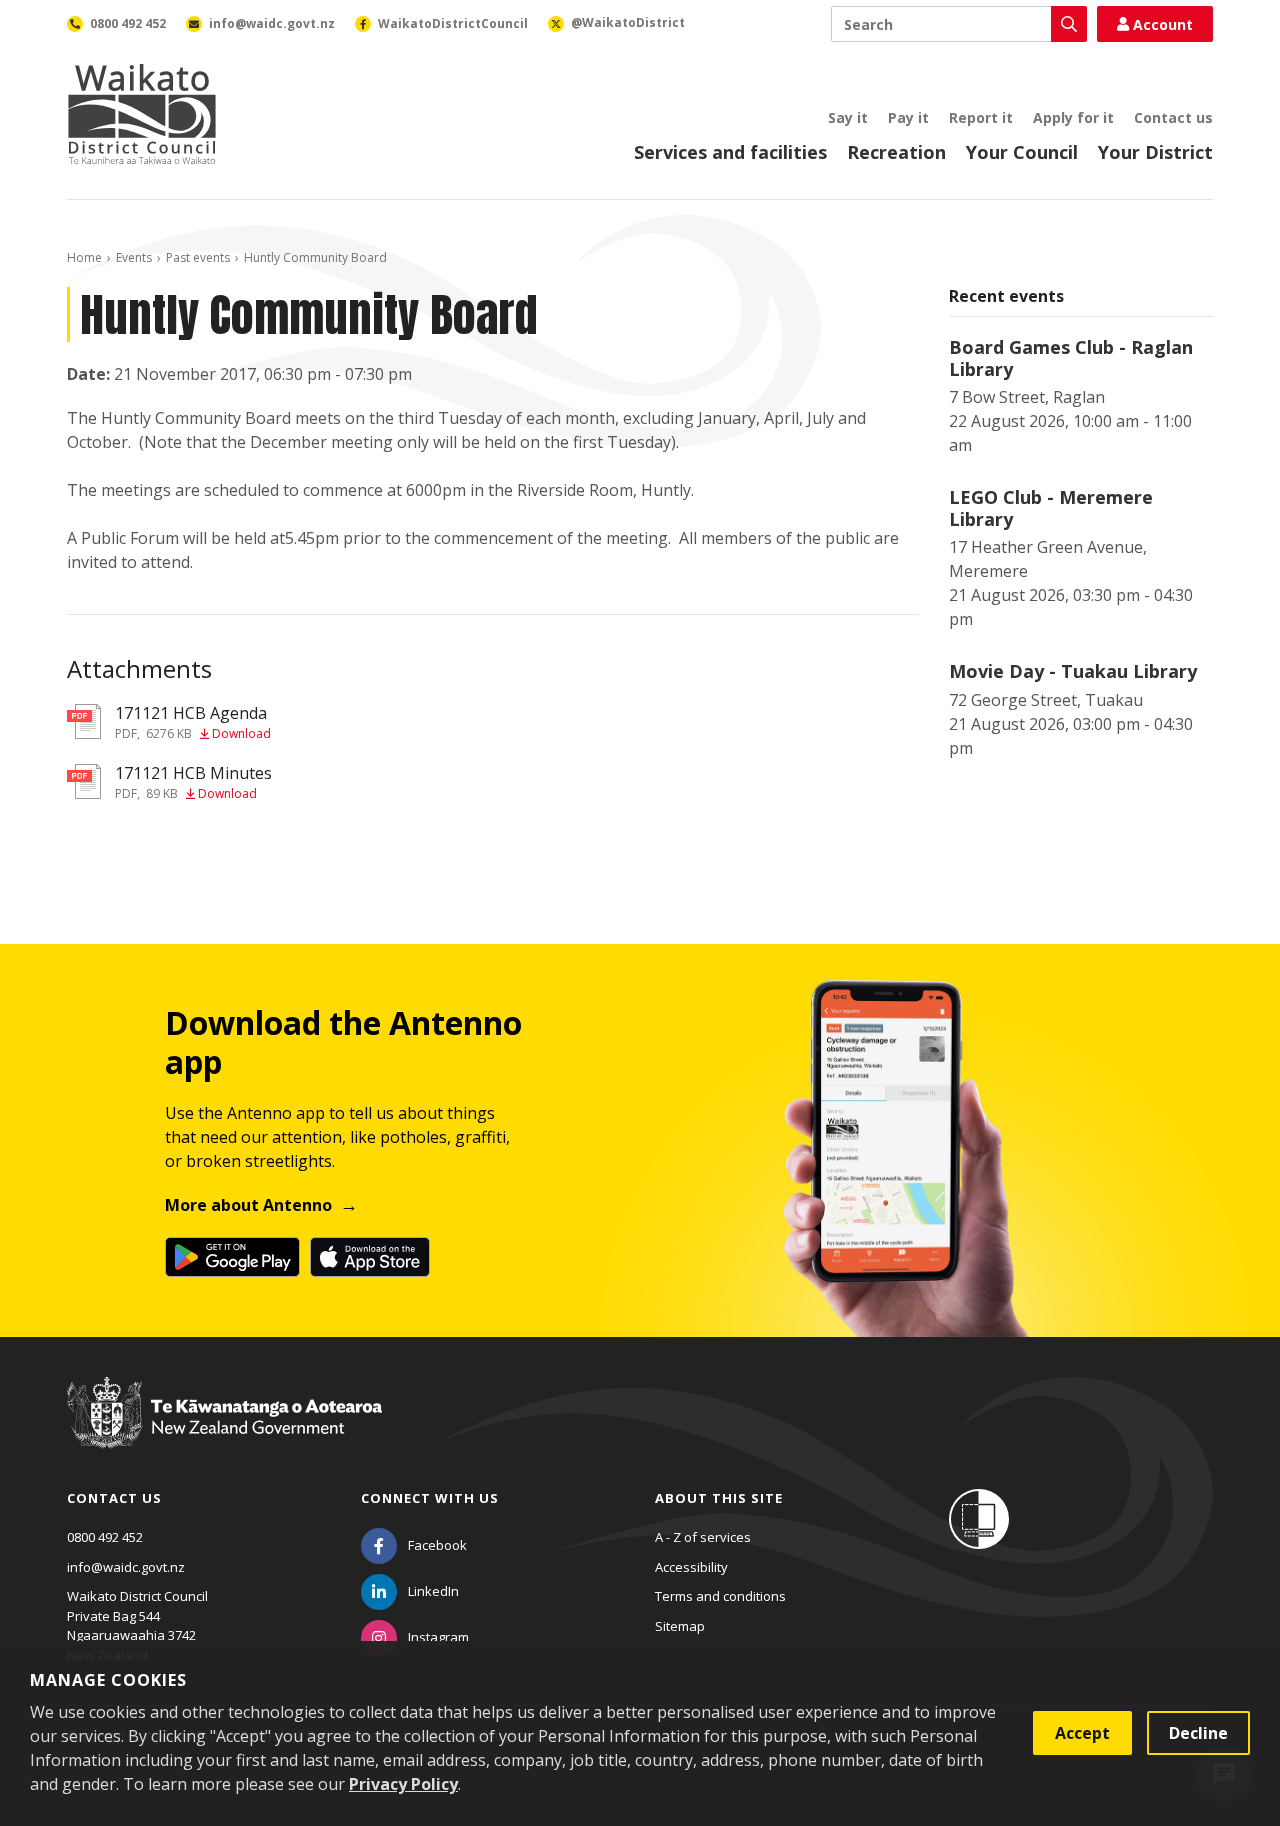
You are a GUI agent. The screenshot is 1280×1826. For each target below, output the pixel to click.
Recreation (896, 152)
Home (84, 257)
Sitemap (680, 1626)
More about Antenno (248, 1205)
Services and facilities (730, 152)
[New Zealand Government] (224, 1431)
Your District (1155, 152)
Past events (198, 257)
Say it (848, 117)
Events (134, 257)
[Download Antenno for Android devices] (232, 1257)
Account (1163, 24)
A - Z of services (703, 1537)
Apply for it (1073, 117)
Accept (1082, 1733)
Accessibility (691, 1567)
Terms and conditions (720, 1596)
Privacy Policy (403, 1784)
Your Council (1022, 152)
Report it (981, 117)
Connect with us (430, 1498)
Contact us (1173, 117)
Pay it (908, 117)
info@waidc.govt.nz (126, 1567)
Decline (1198, 1733)
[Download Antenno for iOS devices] (370, 1257)
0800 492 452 (105, 1537)
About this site (719, 1498)
